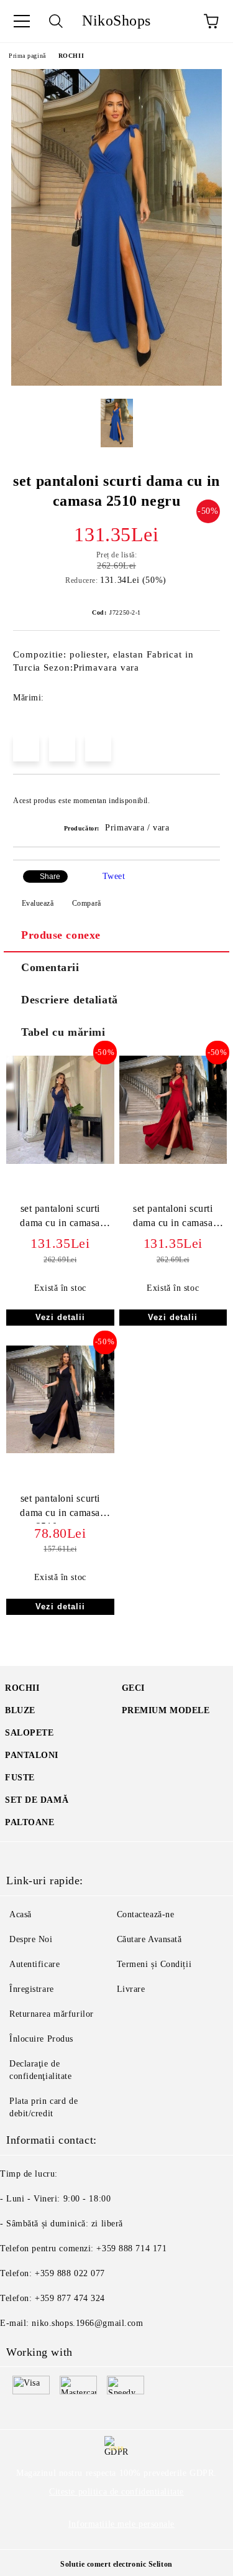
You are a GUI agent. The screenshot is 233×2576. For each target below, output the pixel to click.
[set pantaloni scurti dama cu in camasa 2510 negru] (116, 383)
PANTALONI (32, 1755)
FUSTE (20, 1778)
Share (50, 876)
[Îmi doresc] (202, 795)
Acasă (21, 1914)
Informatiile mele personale (121, 2524)
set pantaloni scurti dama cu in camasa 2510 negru (60, 1218)
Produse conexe (61, 935)
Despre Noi (31, 1939)
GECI (133, 1688)
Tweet (114, 876)
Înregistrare (32, 1989)
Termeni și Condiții (154, 1964)
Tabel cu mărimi (63, 1032)
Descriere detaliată (70, 1000)
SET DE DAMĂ (37, 1800)
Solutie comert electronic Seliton (116, 2564)
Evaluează (38, 903)
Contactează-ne (146, 1914)
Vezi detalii (60, 1317)
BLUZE (20, 1710)
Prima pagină (27, 56)
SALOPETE (29, 1733)
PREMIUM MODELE (166, 1710)
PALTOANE (30, 1822)
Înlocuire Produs (41, 2039)
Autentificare (34, 1964)
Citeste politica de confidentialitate (116, 2492)
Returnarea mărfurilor (52, 2014)
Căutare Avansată (149, 1939)
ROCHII (71, 56)
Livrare (131, 1989)
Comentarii (50, 967)
